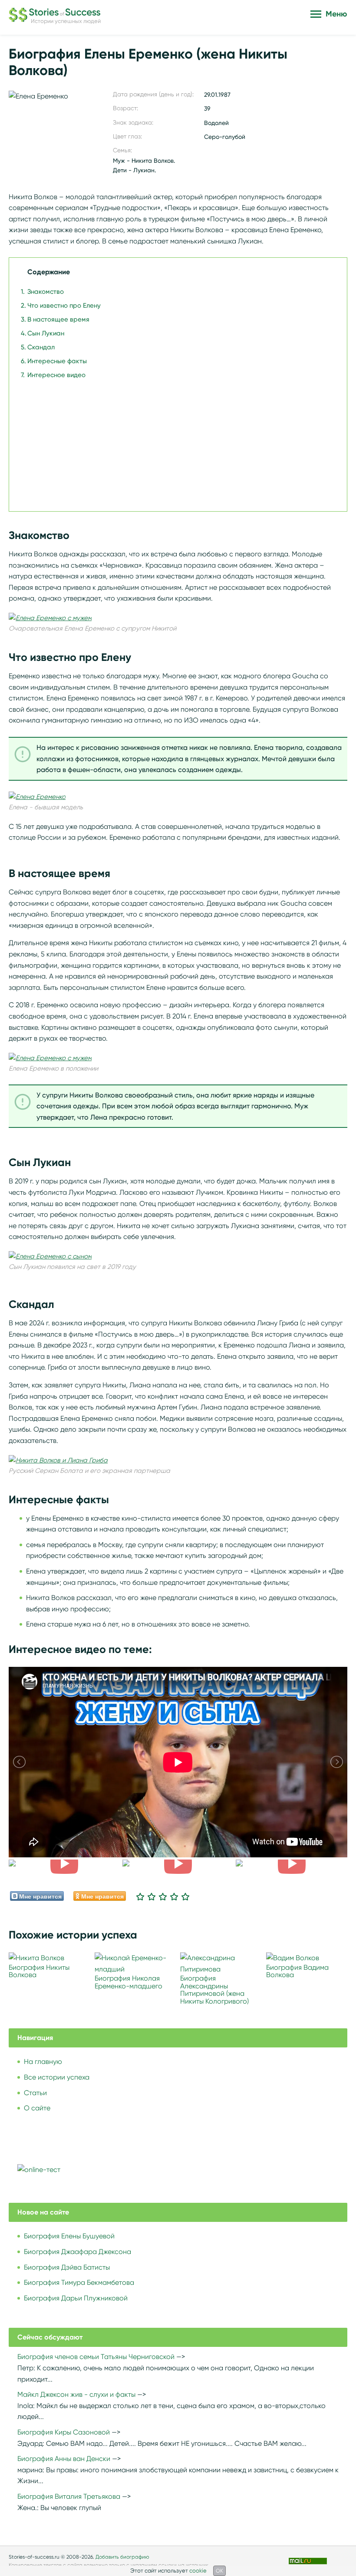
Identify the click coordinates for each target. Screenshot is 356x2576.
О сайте (37, 2108)
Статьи (35, 2093)
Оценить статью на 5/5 (185, 1896)
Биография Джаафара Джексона (77, 2252)
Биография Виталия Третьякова (69, 2496)
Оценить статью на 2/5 (152, 1896)
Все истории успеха (57, 2077)
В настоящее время (58, 319)
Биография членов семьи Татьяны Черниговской (96, 2357)
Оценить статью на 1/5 (140, 1896)
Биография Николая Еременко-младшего (129, 1982)
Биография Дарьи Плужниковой (76, 2298)
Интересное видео (56, 375)
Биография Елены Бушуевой (69, 2236)
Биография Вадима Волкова (297, 1971)
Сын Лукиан (46, 333)
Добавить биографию (122, 2557)
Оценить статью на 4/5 (174, 1896)
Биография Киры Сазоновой (64, 2432)
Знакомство (46, 292)
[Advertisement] (176, 441)
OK (219, 2571)
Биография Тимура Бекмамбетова (79, 2282)
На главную (43, 2062)
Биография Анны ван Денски (64, 2459)
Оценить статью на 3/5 (163, 1896)
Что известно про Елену (64, 306)
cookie (198, 2571)
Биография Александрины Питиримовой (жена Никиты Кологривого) (214, 1990)
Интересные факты (57, 361)
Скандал (41, 347)
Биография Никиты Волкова (39, 1971)
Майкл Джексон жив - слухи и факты (76, 2394)
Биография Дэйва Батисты (67, 2267)
